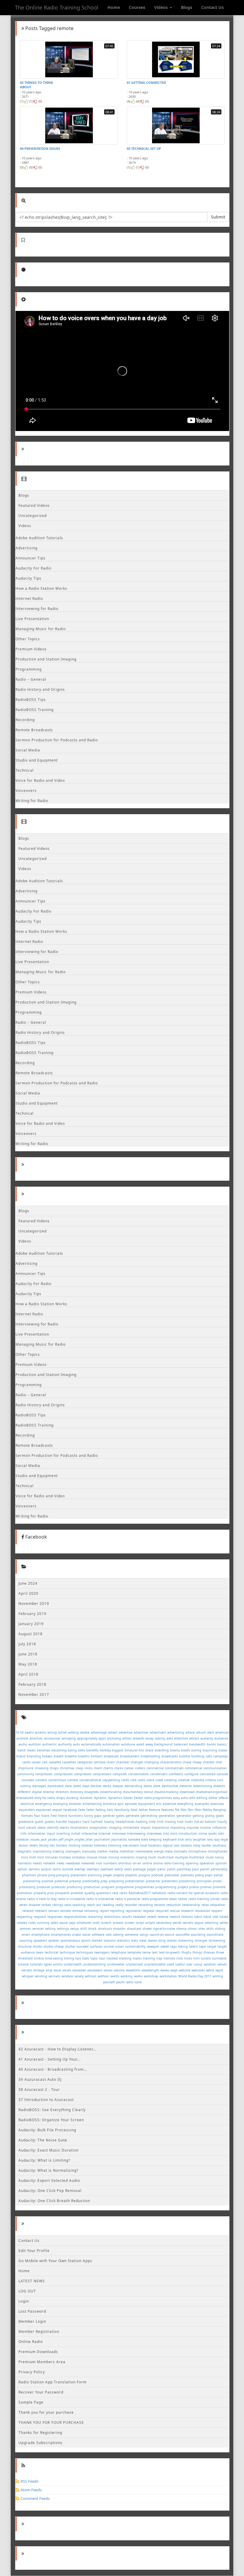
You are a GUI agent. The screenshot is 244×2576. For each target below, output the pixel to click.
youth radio (125, 1982)
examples (202, 1804)
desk (157, 1786)
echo (184, 1798)
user (189, 1964)
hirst (160, 1822)
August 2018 (30, 1634)
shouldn (119, 1929)
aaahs (29, 1732)
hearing (142, 1822)
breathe (71, 1756)
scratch (106, 1923)
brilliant (97, 1756)
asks (170, 1738)
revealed (139, 1917)
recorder (131, 1905)
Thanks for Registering (40, 2433)
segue (199, 1923)
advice (190, 1732)
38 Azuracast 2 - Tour (39, 2090)
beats (32, 1750)
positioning (32, 1881)
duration (86, 1798)
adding (73, 1732)
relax (205, 1905)
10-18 (19, 1732)
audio (23, 1744)
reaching (79, 1905)
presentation (135, 1881)
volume (119, 1970)
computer (120, 1774)
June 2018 (28, 1654)
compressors (102, 1774)
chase (187, 1762)
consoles (28, 1780)
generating (149, 1816)
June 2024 (28, 1583)
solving (118, 1935)
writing (218, 1976)
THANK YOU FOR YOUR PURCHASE (51, 2422)
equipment (147, 1804)
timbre (39, 1958)
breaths (84, 1756)
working (127, 1976)
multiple (181, 1857)
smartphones (61, 1935)
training (149, 1958)
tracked (112, 1958)
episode (131, 1804)
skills (210, 1929)
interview (119, 1833)
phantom (29, 1875)
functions (76, 1816)
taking (183, 1946)
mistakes (79, 1857)
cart (45, 1762)
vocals (67, 1970)
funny (88, 1816)
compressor (83, 1774)
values (222, 1964)
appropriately (87, 1738)
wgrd (219, 1970)
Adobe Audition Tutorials (39, 538)
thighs (186, 1952)
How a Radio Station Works (41, 588)
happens (75, 1822)
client (98, 1768)
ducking (72, 1798)
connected (208, 1774)
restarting (95, 1917)
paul (195, 1869)
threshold (25, 1958)
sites (202, 1929)
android (22, 1738)
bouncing (210, 1750)
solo (109, 1935)
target (212, 1946)
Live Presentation (32, 619)
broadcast (111, 1756)
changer (137, 1762)
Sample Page (31, 2402)
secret (177, 1923)
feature (155, 1810)
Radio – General (31, 679)
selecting (212, 1923)
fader (90, 1810)
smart (26, 1935)
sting (162, 1940)
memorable (144, 1851)
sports (86, 1940)
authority (65, 1744)
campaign (221, 1756)
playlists (131, 1875)
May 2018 (28, 1664)
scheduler (84, 1923)
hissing (170, 1822)
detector (186, 1786)
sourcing (26, 1940)
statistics (123, 1940)
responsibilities (75, 1917)
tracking (125, 1958)
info (24, 1833)
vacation (210, 1964)
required (162, 1911)
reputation (134, 1911)
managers (73, 1851)
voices (108, 1970)
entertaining (92, 1804)
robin (198, 1917)
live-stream (131, 1845)
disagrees (91, 1792)
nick (99, 1863)
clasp (79, 1768)
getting (198, 1816)
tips (78, 1958)
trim (197, 1958)
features (168, 1810)
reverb (152, 1917)
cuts (220, 1780)
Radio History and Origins (40, 689)
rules (32, 1923)
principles (204, 1881)
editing (202, 1798)
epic (121, 1804)
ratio (68, 1905)
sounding (198, 1935)
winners (54, 1976)
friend (63, 1816)
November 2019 (34, 1604)
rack (115, 1893)
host (180, 1822)
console (222, 1774)
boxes (223, 1750)
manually (89, 1851)
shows (147, 1929)
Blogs (187, 7)
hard (86, 1822)
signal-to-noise (164, 1929)
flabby (207, 1810)
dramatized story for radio (36, 1798)
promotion (25, 1893)
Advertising (26, 548)
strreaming (217, 1940)
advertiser (141, 1732)
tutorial (23, 1964)
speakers (40, 1940)
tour (102, 1958)
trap (159, 1958)
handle (61, 1822)
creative (184, 1780)
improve (193, 1828)
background (163, 1744)
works (138, 1976)
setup (75, 1929)
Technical (25, 770)
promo (194, 1887)
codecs (140, 1768)
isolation (23, 1839)
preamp (75, 1881)
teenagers (102, 1952)
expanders (27, 1810)
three (220, 1952)
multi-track (166, 1857)
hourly (222, 1822)
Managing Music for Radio (41, 629)
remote (65, 1911)
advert (113, 1732)
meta (169, 1851)
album (201, 1732)
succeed (83, 1946)
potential (61, 1881)
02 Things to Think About (36, 85)
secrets (188, 1923)
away (149, 1744)
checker (209, 1762)
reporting (117, 1911)
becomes (44, 1750)
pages (152, 1869)
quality (90, 1893)
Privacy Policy (32, 2372)
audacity (207, 1738)
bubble (185, 1756)
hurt (22, 1828)
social (86, 1935)
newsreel (88, 1863)
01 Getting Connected (146, 82)
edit (192, 1798)
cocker (129, 1768)
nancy (219, 1857)
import (146, 1828)
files (184, 1810)
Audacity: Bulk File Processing (47, 2130)
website (185, 1970)
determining (203, 1786)
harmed (97, 1822)
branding (34, 1756)
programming (166, 1887)
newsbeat (73, 1863)
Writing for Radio (32, 801)
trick (180, 1958)
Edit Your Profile (34, 2251)
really (119, 1905)
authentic (50, 1744)
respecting (24, 1917)
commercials (174, 1768)
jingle (69, 1839)
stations (110, 1940)
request (149, 1911)
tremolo (169, 1958)
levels (34, 1845)
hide (152, 1822)
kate (145, 1839)
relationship (191, 1905)
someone (132, 1935)
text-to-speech (170, 1952)
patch (171, 1869)
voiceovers (95, 1970)
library (44, 1845)
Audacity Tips (28, 578)
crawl (159, 1780)
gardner (109, 1816)
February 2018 (32, 1684)
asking (160, 1738)
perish (205, 1869)
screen (130, 1923)
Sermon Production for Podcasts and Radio (57, 740)
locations (155, 1845)
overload (107, 1869)
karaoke (134, 1839)
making (58, 1851)
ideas (42, 1828)
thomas (209, 1952)
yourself (109, 1982)
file (177, 1810)
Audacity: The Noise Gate (43, 2140)
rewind (175, 1917)
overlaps (93, 1869)
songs (144, 1935)
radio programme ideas (159, 1899)
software (98, 1935)
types (48, 1964)
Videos (162, 7)
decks (107, 1786)
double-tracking (166, 1792)
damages (39, 1786)
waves (165, 1970)
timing (69, 1958)
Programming (29, 669)
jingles (79, 1839)
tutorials (36, 1964)
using (198, 1964)
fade (82, 1810)
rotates (22, 1923)
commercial (155, 1768)
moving (141, 1857)
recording (146, 1905)
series (224, 1923)
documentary (133, 1792)
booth (186, 1750)
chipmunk (26, 1768)
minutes (51, 1857)
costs (141, 1780)
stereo (152, 1940)
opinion (221, 1863)
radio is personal (128, 1899)
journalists (119, 1839)
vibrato (27, 1970)
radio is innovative (71, 1899)
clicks (89, 1768)
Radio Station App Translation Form (53, 2382)
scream (118, 1923)
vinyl (49, 1970)
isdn (221, 1833)
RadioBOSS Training (35, 710)
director (49, 1792)
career (36, 1762)
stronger (201, 1940)
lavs (210, 1839)
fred (54, 1816)
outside (68, 1869)
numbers (110, 1863)
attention (181, 1738)
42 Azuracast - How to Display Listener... (57, 2049)
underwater (116, 1964)
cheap (197, 1762)
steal (143, 1940)
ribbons (187, 1917)
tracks (137, 1958)
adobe (85, 1732)
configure (191, 1774)
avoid (140, 1744)
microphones (218, 1851)
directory (76, 1792)
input (51, 1833)
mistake (65, 1857)
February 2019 (32, 1614)
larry (188, 1839)
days (86, 1786)
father (143, 1810)
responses (55, 1917)
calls (209, 1756)
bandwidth (197, 1744)
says (72, 1923)
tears (40, 1952)
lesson (24, 1845)
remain (54, 1911)
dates (77, 1786)
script (140, 1923)
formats (27, 1816)
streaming (186, 1940)
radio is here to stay (42, 1899)
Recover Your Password (41, 2392)
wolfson (103, 1976)
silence (181, 1929)
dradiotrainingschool (212, 1792)
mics (25, 1857)
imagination (98, 1828)
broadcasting (150, 1756)
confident (176, 1774)
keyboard (170, 1839)
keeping (155, 1839)
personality (219, 1869)
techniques (85, 1952)
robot (207, 1917)
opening (192, 1863)
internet (105, 1833)
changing (152, 1762)
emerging (60, 1804)
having (109, 1822)
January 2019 (31, 1624)
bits (141, 1750)
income (205, 1828)
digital (37, 1792)
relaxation (218, 1905)
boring (196, 1750)
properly (40, 1893)
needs (37, 1863)
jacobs (53, 1839)
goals (220, 1816)
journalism (102, 1839)
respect (217, 1911)
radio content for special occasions (193, 1893)
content (41, 1780)
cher (219, 1762)
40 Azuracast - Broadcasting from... (53, 2069)
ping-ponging (59, 1875)
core (133, 1780)
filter (198, 1810)
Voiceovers (26, 791)
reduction (174, 1905)
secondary (164, 1923)
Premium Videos (31, 649)
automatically (91, 1744)
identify (53, 1828)
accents (40, 1732)
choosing (42, 1768)
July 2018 (27, 1644)
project (183, 1887)
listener (87, 1845)
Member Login (32, 2321)
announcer (52, 1738)
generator (184, 1816)
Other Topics (28, 639)
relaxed (28, 1911)
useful (180, 1964)
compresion (44, 1774)
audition (35, 1744)
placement (79, 1875)
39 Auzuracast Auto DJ (40, 2079)
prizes (217, 1881)
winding (41, 1976)
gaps (98, 1816)
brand (21, 1756)
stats (134, 1940)
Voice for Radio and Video (40, 780)
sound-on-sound (162, 1935)
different (24, 1792)
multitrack (197, 1857)
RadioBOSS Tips (31, 700)
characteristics (171, 1762)
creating (171, 1780)
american (222, 1732)
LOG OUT (27, 2291)
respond (40, 1917)
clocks (119, 1768)
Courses (137, 7)
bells (82, 1750)
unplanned (134, 1964)
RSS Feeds (29, 2481)
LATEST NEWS (32, 2281)
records (160, 1905)
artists (127, 1738)
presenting (187, 1881)
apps (102, 1738)
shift (83, 1929)
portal (218, 1875)
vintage (39, 1970)
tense (146, 1952)
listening (115, 1845)
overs (128, 1869)
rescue (175, 1911)
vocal (57, 1970)
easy (176, 1798)
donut (149, 1792)
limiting (74, 1845)
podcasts (187, 1875)
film (191, 1810)
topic (94, 1958)
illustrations (79, 1828)
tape (202, 1946)
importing (178, 1828)
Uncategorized (33, 516)
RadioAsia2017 (140, 1893)
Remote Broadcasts (34, 730)
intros (203, 1833)
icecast (31, 1828)
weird (210, 1970)
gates (120, 1816)
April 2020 (28, 1593)
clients (108, 1768)
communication (215, 1768)
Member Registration (39, 2332)
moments (127, 1857)
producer (43, 1887)
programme (125, 1887)
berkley (105, 1750)
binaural (131, 1750)
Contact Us (212, 7)
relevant (41, 1911)
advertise (126, 1732)
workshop (151, 1976)
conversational (90, 1780)
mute (210, 1857)
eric (159, 1804)
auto (76, 1744)
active (62, 1732)
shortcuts (105, 1929)
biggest (118, 1750)
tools (86, 1958)
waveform (133, 1970)
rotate (224, 1917)
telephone (118, 1952)
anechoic (36, 1738)
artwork (138, 1738)
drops (61, 1798)
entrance (110, 1804)
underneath (73, 1964)
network (49, 1863)
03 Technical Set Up (144, 148)
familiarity (122, 1810)
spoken (54, 1940)
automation (111, 1744)
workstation (168, 1976)
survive (109, 1946)
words (115, 1976)
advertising (176, 1732)
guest (39, 1822)
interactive (89, 1833)
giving (210, 1816)
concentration (139, 1774)
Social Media (28, 750)
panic (162, 1869)
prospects (62, 1893)
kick (181, 1839)
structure (25, 1946)
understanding (94, 1964)
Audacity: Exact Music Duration (49, 2150)
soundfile (183, 1935)
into (166, 1833)
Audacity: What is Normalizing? (48, 2170)
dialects (219, 1786)
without (91, 1976)
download (187, 1792)
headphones (125, 1822)
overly (119, 1869)
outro (57, 1869)
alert (211, 1732)
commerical (193, 1768)
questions (104, 1893)
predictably (91, 1881)
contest (73, 1780)
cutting (25, 1786)
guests (50, 1822)
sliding (220, 1929)
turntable (219, 1958)
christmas (67, 1768)
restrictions (112, 1917)
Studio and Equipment (37, 760)
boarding (162, 1750)
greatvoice (26, 1822)
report (104, 1911)
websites (198, 1970)
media (114, 1851)
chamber (123, 1762)
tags (173, 1946)
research (187, 1911)
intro (174, 1833)
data (68, 1786)
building (198, 1756)
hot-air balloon (205, 1822)
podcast (157, 1875)
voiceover (79, 1970)
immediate (131, 1828)
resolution (202, 1911)
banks (211, 1744)
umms (58, 1964)
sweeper (153, 1946)
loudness (219, 1845)
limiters (62, 1845)
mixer (103, 1857)
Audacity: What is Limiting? (44, 2160)
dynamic (100, 1798)
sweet (165, 1946)
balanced (181, 1744)
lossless (186, 1845)
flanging (219, 1810)
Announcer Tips (30, 558)
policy (200, 1875)
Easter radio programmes (153, 1798)
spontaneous (70, 1940)
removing (91, 1911)
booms (175, 1750)
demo (148, 1786)
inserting (63, 1833)
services (38, 1929)
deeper (118, 1786)
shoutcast (134, 1929)
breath (59, 1756)
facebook (70, 1810)
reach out (94, 1905)
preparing (116, 1881)
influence (219, 1828)
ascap (150, 1738)
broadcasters (130, 1756)
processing (27, 1887)
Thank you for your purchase (46, 2412)
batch (22, 1750)
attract (194, 1738)
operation (207, 1863)
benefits (92, 1750)
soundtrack (215, 1935)
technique (67, 1952)
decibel (96, 1786)
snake (76, 1935)
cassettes (69, 1762)
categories (85, 1762)
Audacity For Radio (33, 568)
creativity (197, 1780)
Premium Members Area (42, 2362)
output (46, 1869)
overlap (80, 1869)
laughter (199, 1839)
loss (177, 1845)
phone (42, 1875)
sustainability (135, 1946)
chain (111, 1762)
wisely (79, 1976)
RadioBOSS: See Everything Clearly (52, 2110)
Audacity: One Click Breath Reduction (54, 2201)
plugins (144, 1875)
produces (58, 1887)
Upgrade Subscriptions (40, 2443)
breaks (47, 1756)
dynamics (115, 1798)
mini (41, 1857)
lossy (197, 1845)
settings (63, 1929)
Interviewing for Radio (37, 609)
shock (92, 1929)
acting (52, 1732)
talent (193, 1946)
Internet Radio (29, 599)
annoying (69, 1738)
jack (44, 1839)
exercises (217, 1804)
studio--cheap (54, 1946)
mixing (114, 1857)
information (37, 1833)
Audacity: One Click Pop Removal (50, 2191)
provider (77, 1893)
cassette (55, 1762)
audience (221, 1738)
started (97, 1940)
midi (33, 1857)
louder (206, 1845)
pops (209, 1875)
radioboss (159, 1893)
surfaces (96, 1946)
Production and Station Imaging (46, 659)
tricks (188, 1958)
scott (96, 1923)
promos (206, 1887)
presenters (170, 1881)
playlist (119, 1875)
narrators (25, 1863)
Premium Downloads (38, 2352)
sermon (25, 1929)
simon (192, 1929)
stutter (70, 1946)
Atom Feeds (31, 2490)
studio (37, 1946)
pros (51, 1893)
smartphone (40, 1935)
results (127, 1917)
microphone (197, 1851)
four (37, 1816)
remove (78, 1911)
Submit (218, 217)
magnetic (24, 1851)
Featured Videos (34, 505)
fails (110, 1810)
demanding (133, 1786)
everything (185, 1804)
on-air (137, 1863)
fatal (134, 1810)
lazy (217, 1839)
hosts (189, 1822)
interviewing (136, 1833)
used (170, 1964)
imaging (115, 1828)
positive (47, 1881)
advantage (99, 1732)
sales (54, 1923)
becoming (59, 1750)
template (134, 1952)
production (92, 1887)
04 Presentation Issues (40, 148)
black (150, 1750)
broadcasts (170, 1756)
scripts (150, 1923)
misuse (92, 1857)
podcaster (172, 1875)
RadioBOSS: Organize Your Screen (51, 2120)
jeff (61, 1839)
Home (114, 7)
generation (167, 1816)
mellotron (127, 1851)
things (197, 1952)
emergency (43, 1804)
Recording (25, 720)
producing (75, 1887)
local (144, 1845)
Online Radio (31, 2342)
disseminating (111, 1792)
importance (160, 1828)
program (108, 1887)
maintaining (42, 1851)
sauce (64, 1923)
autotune (128, 1744)
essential (169, 1804)
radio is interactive (100, 1899)
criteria (211, 1780)
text (155, 1952)
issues (35, 1839)
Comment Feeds (35, 2498)
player (108, 1875)
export (57, 1810)
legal (225, 1839)
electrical (27, 1804)
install (76, 1833)
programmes (144, 1887)
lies (52, 1845)
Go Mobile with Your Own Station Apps (55, 2261)
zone (138, 1982)
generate (132, 1816)
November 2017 (34, 1694)
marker (102, 1851)
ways (174, 1970)
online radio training (169, 1863)
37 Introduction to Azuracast (46, 2100)
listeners (100, 1845)
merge (159, 1851)
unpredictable (155, 1964)
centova (100, 1762)
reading (108, 1905)
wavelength (150, 1970)
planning (95, 1875)
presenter (153, 1881)
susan (120, 1946)
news (60, 1863)
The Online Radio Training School (57, 7)
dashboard (55, 1786)
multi (152, 1857)
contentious (57, 1780)
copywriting (111, 1780)
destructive (170, 1786)
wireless (68, 1976)
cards (26, 1762)
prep (104, 1881)
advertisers (158, 1732)
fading (101, 1810)
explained (44, 1810)
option (22, 1869)
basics (222, 1744)
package (139, 1869)
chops (54, 1768)
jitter (89, 1839)
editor (213, 1798)
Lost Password (32, 2311)
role (215, 1917)
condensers (159, 1774)
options (34, 1869)
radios (183, 1899)
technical (51, 1952)
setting (50, 1929)
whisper (28, 1976)
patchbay (184, 1869)
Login (24, 2301)
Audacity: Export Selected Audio (49, 2181)
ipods (212, 1833)
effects (224, 1798)
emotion (75, 1804)
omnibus (125, 1863)
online (147, 1863)
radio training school (204, 1899)
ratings (58, 1905)
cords (125, 1780)
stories (172, 1940)
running (43, 1923)
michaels (180, 1851)
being (72, 1750)
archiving (114, 1738)
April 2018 (28, 1674)
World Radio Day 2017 (195, 1976)
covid (150, 1780)
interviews (154, 1833)
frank (45, 1816)
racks (123, 1893)
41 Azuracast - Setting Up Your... (50, 2059)
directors (62, 1792)
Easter (128, 1798)
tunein (206, 1958)
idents (64, 1828)
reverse (163, 1917)
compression (63, 1774)
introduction (188, 1833)
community (25, 1774)
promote (219, 1887)
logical (168, 1845)
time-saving (54, 1958)
